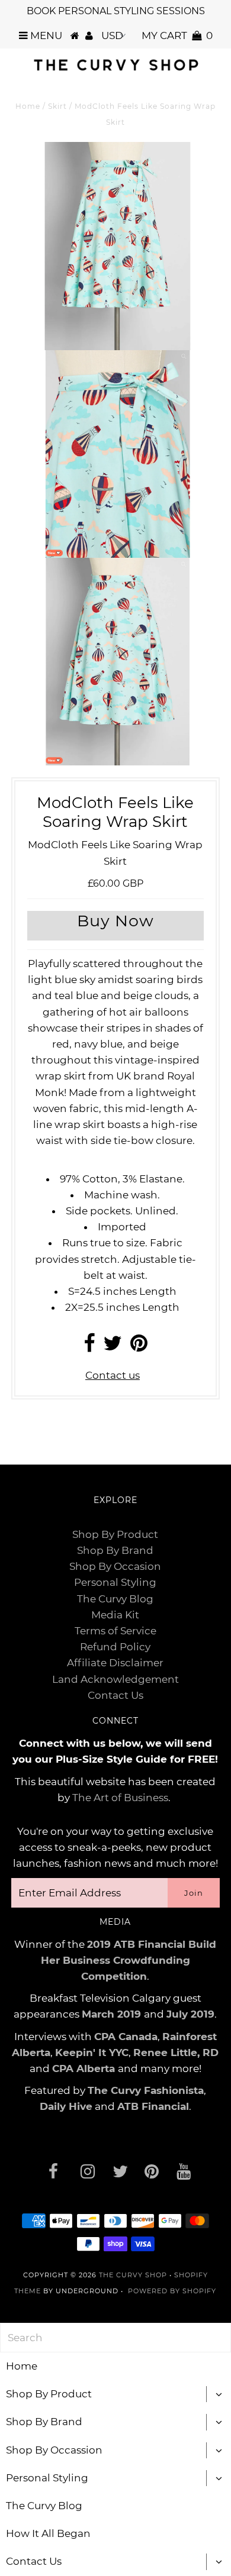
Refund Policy (115, 1647)
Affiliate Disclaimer (115, 1663)
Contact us (113, 1375)
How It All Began (48, 2533)
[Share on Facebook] (89, 1347)
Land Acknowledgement (115, 1679)
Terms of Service (115, 1631)
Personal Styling (115, 1582)
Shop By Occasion (115, 1566)
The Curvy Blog (115, 1599)
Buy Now (115, 921)
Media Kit (115, 1615)
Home (28, 106)
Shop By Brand (115, 1550)
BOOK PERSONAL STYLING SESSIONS (116, 11)
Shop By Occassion (54, 2450)
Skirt (57, 106)
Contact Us (115, 1695)
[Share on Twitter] (113, 1347)
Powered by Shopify (172, 2291)
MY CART (177, 35)
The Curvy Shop (133, 2275)
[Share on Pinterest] (139, 1347)
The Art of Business (120, 1798)
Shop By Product (115, 1534)
